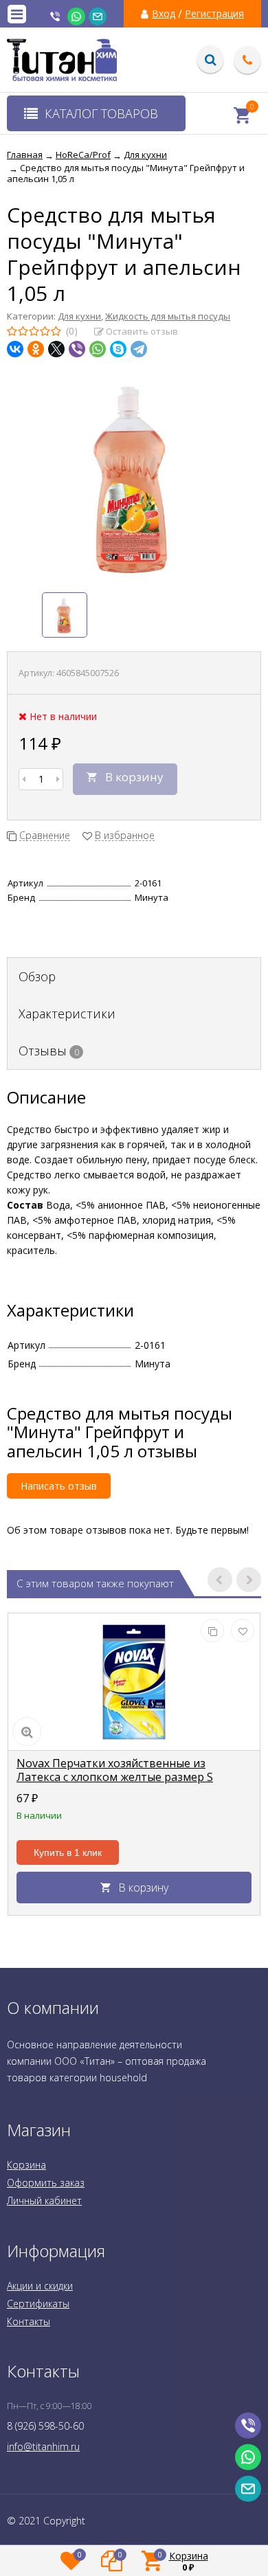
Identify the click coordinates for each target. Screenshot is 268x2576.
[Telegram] (139, 349)
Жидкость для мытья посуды (168, 316)
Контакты (29, 2321)
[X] (56, 349)
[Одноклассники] (36, 349)
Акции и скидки (40, 2286)
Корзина (26, 2165)
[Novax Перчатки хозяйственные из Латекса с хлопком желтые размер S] (134, 1682)
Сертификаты (38, 2304)
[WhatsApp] (98, 349)
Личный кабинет (44, 2200)
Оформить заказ (46, 2183)
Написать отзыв (59, 1486)
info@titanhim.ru (43, 2446)
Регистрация (214, 14)
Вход (164, 14)
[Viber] (77, 349)
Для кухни (79, 316)
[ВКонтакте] (15, 349)
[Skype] (118, 349)
